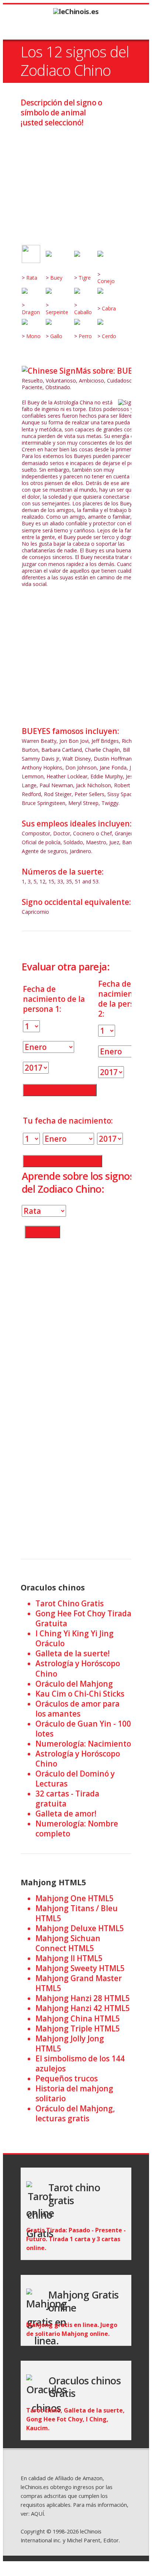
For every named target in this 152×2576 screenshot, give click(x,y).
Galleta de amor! (66, 1814)
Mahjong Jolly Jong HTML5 (70, 2043)
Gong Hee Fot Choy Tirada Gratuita (83, 1618)
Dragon (31, 312)
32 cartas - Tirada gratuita (67, 1799)
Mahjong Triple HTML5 (78, 2028)
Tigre (85, 278)
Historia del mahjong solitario (74, 2093)
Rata (32, 278)
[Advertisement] (76, 180)
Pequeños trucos (67, 2078)
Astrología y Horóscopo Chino (78, 1668)
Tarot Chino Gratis (70, 1603)
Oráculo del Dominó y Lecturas (75, 1779)
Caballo (83, 312)
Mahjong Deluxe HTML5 (80, 1928)
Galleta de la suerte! (72, 1653)
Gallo (56, 336)
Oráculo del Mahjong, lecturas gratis (75, 2113)
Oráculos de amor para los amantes (77, 1709)
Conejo (106, 281)
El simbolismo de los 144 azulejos (80, 2063)
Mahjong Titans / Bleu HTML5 (77, 1913)
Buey (56, 278)
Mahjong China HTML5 (78, 2018)
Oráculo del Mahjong (74, 1684)
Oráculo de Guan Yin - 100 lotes (83, 1729)
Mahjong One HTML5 (75, 1898)
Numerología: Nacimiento (83, 1744)
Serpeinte (57, 312)
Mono (33, 336)
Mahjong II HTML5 (69, 1958)
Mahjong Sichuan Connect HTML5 (68, 1943)
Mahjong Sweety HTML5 (80, 1968)
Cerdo (109, 336)
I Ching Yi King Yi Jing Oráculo (75, 1638)
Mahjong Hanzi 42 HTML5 (83, 2008)
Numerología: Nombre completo (77, 1829)
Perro (85, 336)
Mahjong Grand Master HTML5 (79, 1983)
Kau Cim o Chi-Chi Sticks (80, 1694)
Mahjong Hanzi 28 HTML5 (83, 1998)
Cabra (109, 308)
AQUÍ (37, 2513)
